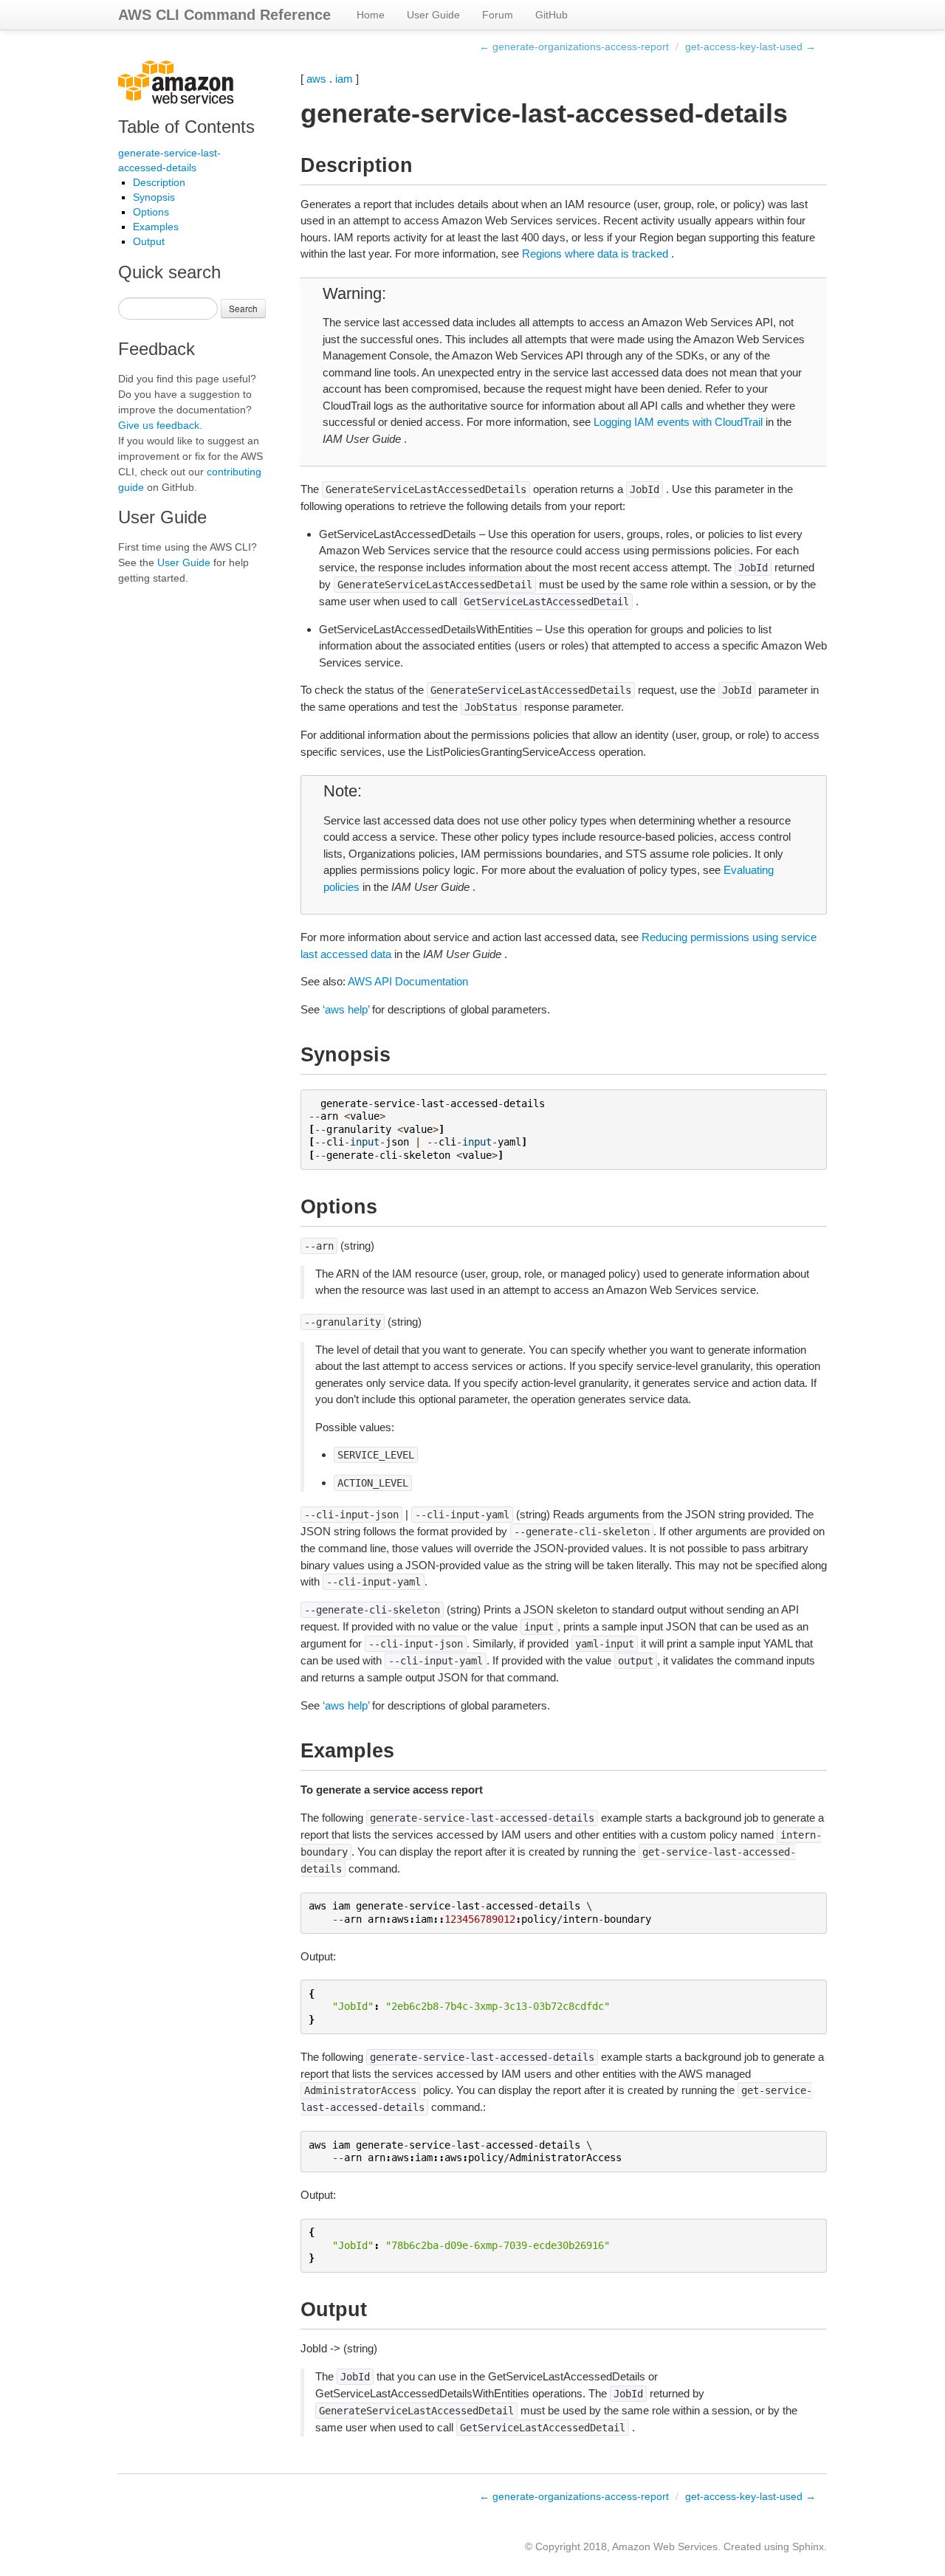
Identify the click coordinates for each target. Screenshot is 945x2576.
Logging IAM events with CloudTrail (678, 422)
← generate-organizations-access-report (574, 47)
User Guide (433, 15)
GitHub (551, 15)
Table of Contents (186, 127)
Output (149, 241)
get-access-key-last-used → (750, 47)
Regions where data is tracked (595, 254)
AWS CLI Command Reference (224, 15)
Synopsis (154, 197)
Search (243, 308)
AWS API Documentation (408, 981)
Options (151, 212)
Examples (156, 227)
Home (371, 15)
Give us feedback (159, 425)
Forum (498, 15)
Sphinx (808, 2546)
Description (159, 182)
